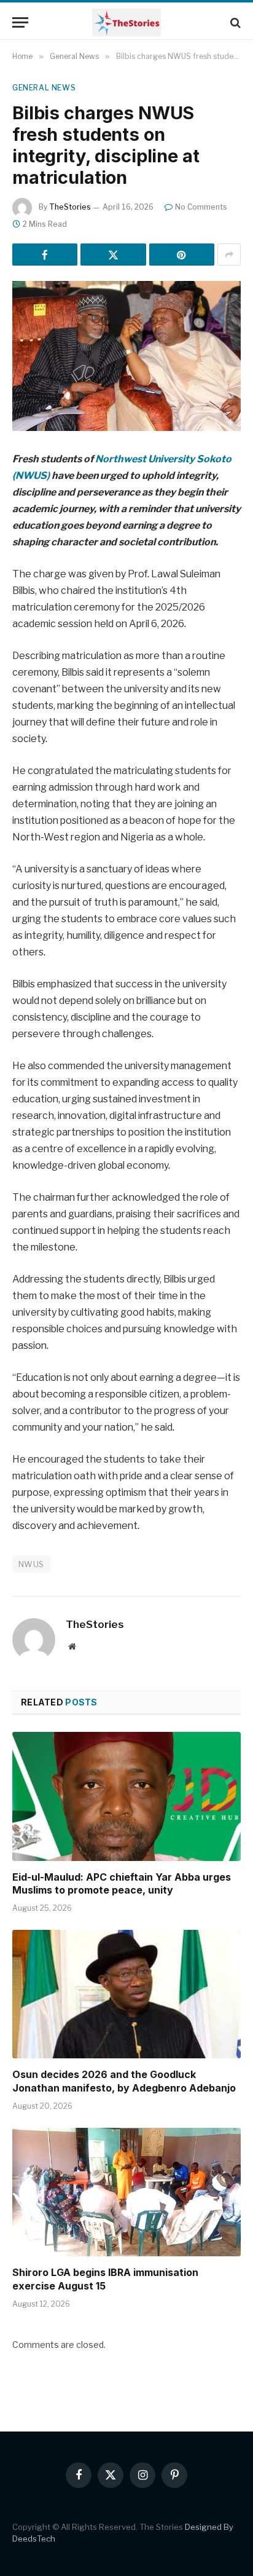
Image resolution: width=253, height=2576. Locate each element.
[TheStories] (126, 22)
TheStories (70, 207)
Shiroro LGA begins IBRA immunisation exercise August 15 (105, 2279)
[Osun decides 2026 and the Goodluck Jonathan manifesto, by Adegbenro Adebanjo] (126, 1994)
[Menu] (20, 22)
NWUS (31, 1564)
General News (44, 88)
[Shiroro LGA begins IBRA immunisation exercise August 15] (126, 2192)
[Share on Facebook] (45, 255)
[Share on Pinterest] (182, 255)
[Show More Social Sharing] (229, 255)
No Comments (201, 207)
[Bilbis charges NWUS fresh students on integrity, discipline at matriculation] (126, 356)
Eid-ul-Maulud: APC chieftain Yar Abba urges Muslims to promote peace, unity (122, 1884)
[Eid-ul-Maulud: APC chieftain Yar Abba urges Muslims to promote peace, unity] (126, 1796)
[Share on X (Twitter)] (113, 255)
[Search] (234, 22)
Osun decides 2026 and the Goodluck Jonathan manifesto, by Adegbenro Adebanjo (124, 2081)
